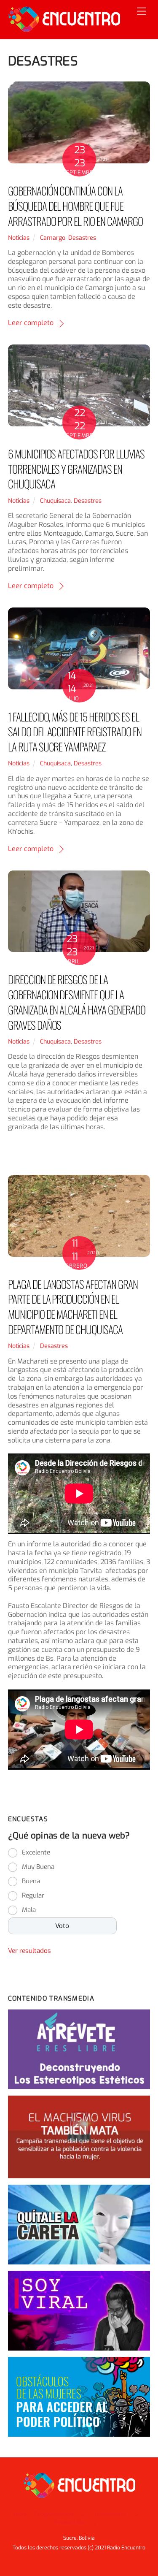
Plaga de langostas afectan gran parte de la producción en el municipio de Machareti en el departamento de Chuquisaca (73, 1307)
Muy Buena (38, 1867)
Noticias (19, 238)
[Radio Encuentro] (64, 28)
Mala (29, 1910)
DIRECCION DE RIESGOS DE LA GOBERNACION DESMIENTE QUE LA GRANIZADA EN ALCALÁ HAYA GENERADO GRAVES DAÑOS (77, 1002)
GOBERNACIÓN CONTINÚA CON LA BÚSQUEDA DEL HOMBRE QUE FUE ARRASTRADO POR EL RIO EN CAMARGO (75, 206)
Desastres (82, 238)
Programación (54, 2514)
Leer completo (31, 323)
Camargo (53, 238)
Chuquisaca (55, 501)
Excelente (36, 1852)
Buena (31, 1881)
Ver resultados (29, 1951)
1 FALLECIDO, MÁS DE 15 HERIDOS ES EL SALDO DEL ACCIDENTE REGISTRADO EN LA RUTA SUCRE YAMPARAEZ (75, 732)
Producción (70, 2523)
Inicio (19, 2514)
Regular (33, 1895)
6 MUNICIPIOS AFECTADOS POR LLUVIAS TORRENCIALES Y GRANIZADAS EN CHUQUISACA (76, 469)
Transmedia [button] (110, 2514)
